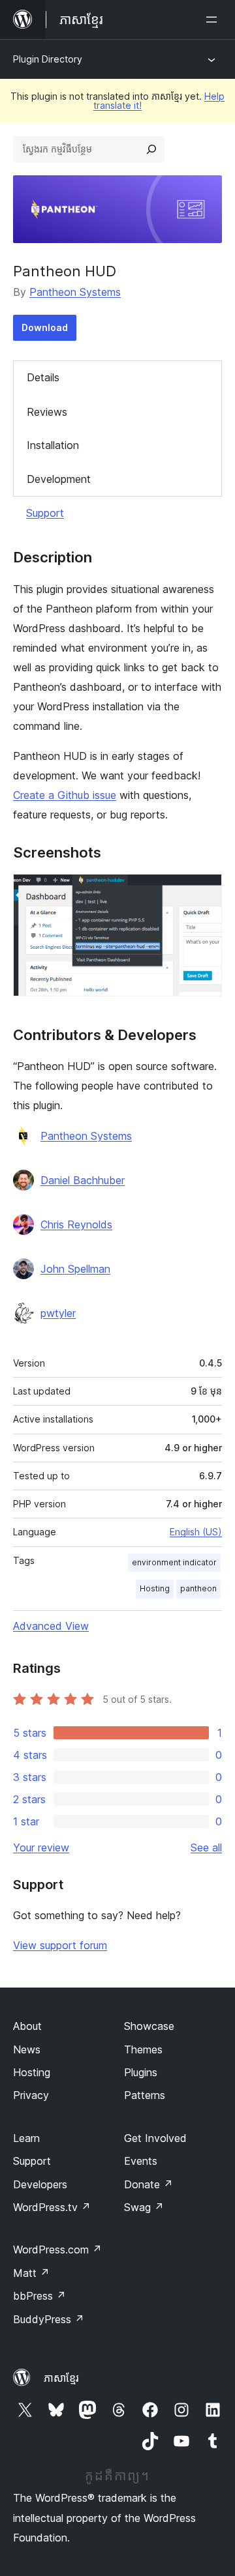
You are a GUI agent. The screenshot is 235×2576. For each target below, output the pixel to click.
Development (59, 479)
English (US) (196, 1532)
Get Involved (155, 2138)
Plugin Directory (48, 59)
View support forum (60, 1945)
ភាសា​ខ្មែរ (61, 2378)
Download (45, 327)
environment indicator (174, 1562)
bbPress (39, 2296)
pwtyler (58, 1313)
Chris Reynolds (76, 1224)
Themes (143, 2049)
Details (43, 377)
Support (45, 513)
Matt (31, 2273)
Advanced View (51, 1626)
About (27, 2026)
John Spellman (75, 1269)
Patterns (145, 2095)
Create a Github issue (65, 795)
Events (141, 2161)
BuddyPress (49, 2319)
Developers (40, 2184)
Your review (41, 1847)
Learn (26, 2138)
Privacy (31, 2095)
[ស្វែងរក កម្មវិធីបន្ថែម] (151, 149)
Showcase (149, 2026)
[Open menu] (214, 20)
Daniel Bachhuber (83, 1180)
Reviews (47, 412)
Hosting (155, 1588)
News (27, 2049)
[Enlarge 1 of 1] (204, 891)
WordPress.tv (52, 2207)
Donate (149, 2184)
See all (206, 1847)
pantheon (198, 1588)
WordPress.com (57, 2250)
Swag (144, 2207)
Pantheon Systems (75, 292)
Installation (53, 445)
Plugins (141, 2072)
